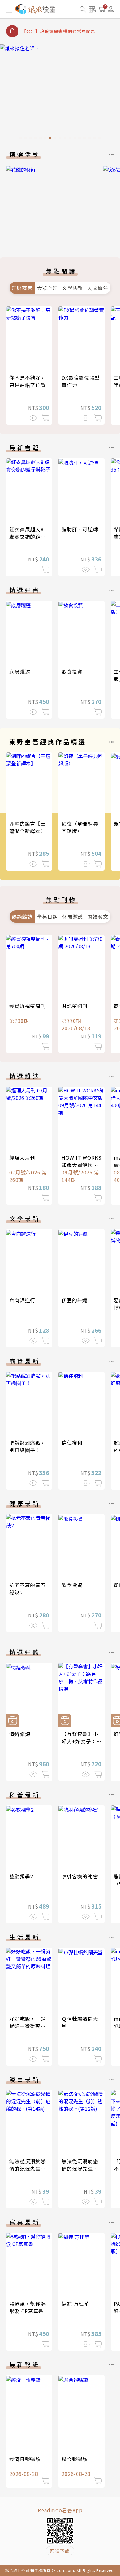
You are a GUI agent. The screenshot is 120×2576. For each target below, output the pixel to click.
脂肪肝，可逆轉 (80, 529)
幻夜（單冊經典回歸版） (80, 827)
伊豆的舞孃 (75, 1300)
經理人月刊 (22, 1157)
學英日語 (47, 917)
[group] (60, 94)
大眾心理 (47, 288)
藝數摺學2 (21, 1876)
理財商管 (22, 288)
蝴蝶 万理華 (75, 2304)
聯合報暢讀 (75, 2459)
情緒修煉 (20, 1734)
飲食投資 (72, 672)
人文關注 (98, 288)
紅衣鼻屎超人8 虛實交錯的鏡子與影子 (28, 537)
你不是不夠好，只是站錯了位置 (28, 381)
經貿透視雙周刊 (28, 1006)
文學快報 (73, 288)
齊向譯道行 (22, 1300)
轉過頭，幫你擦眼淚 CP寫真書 (28, 2307)
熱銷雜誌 (22, 917)
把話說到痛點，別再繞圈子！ (28, 1446)
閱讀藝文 (98, 917)
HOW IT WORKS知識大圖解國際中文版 (82, 1165)
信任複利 (72, 1443)
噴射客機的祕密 (80, 1876)
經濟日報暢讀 (25, 2459)
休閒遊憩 (73, 917)
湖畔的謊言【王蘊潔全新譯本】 (28, 827)
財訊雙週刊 (75, 1006)
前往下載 (60, 2551)
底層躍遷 (20, 672)
